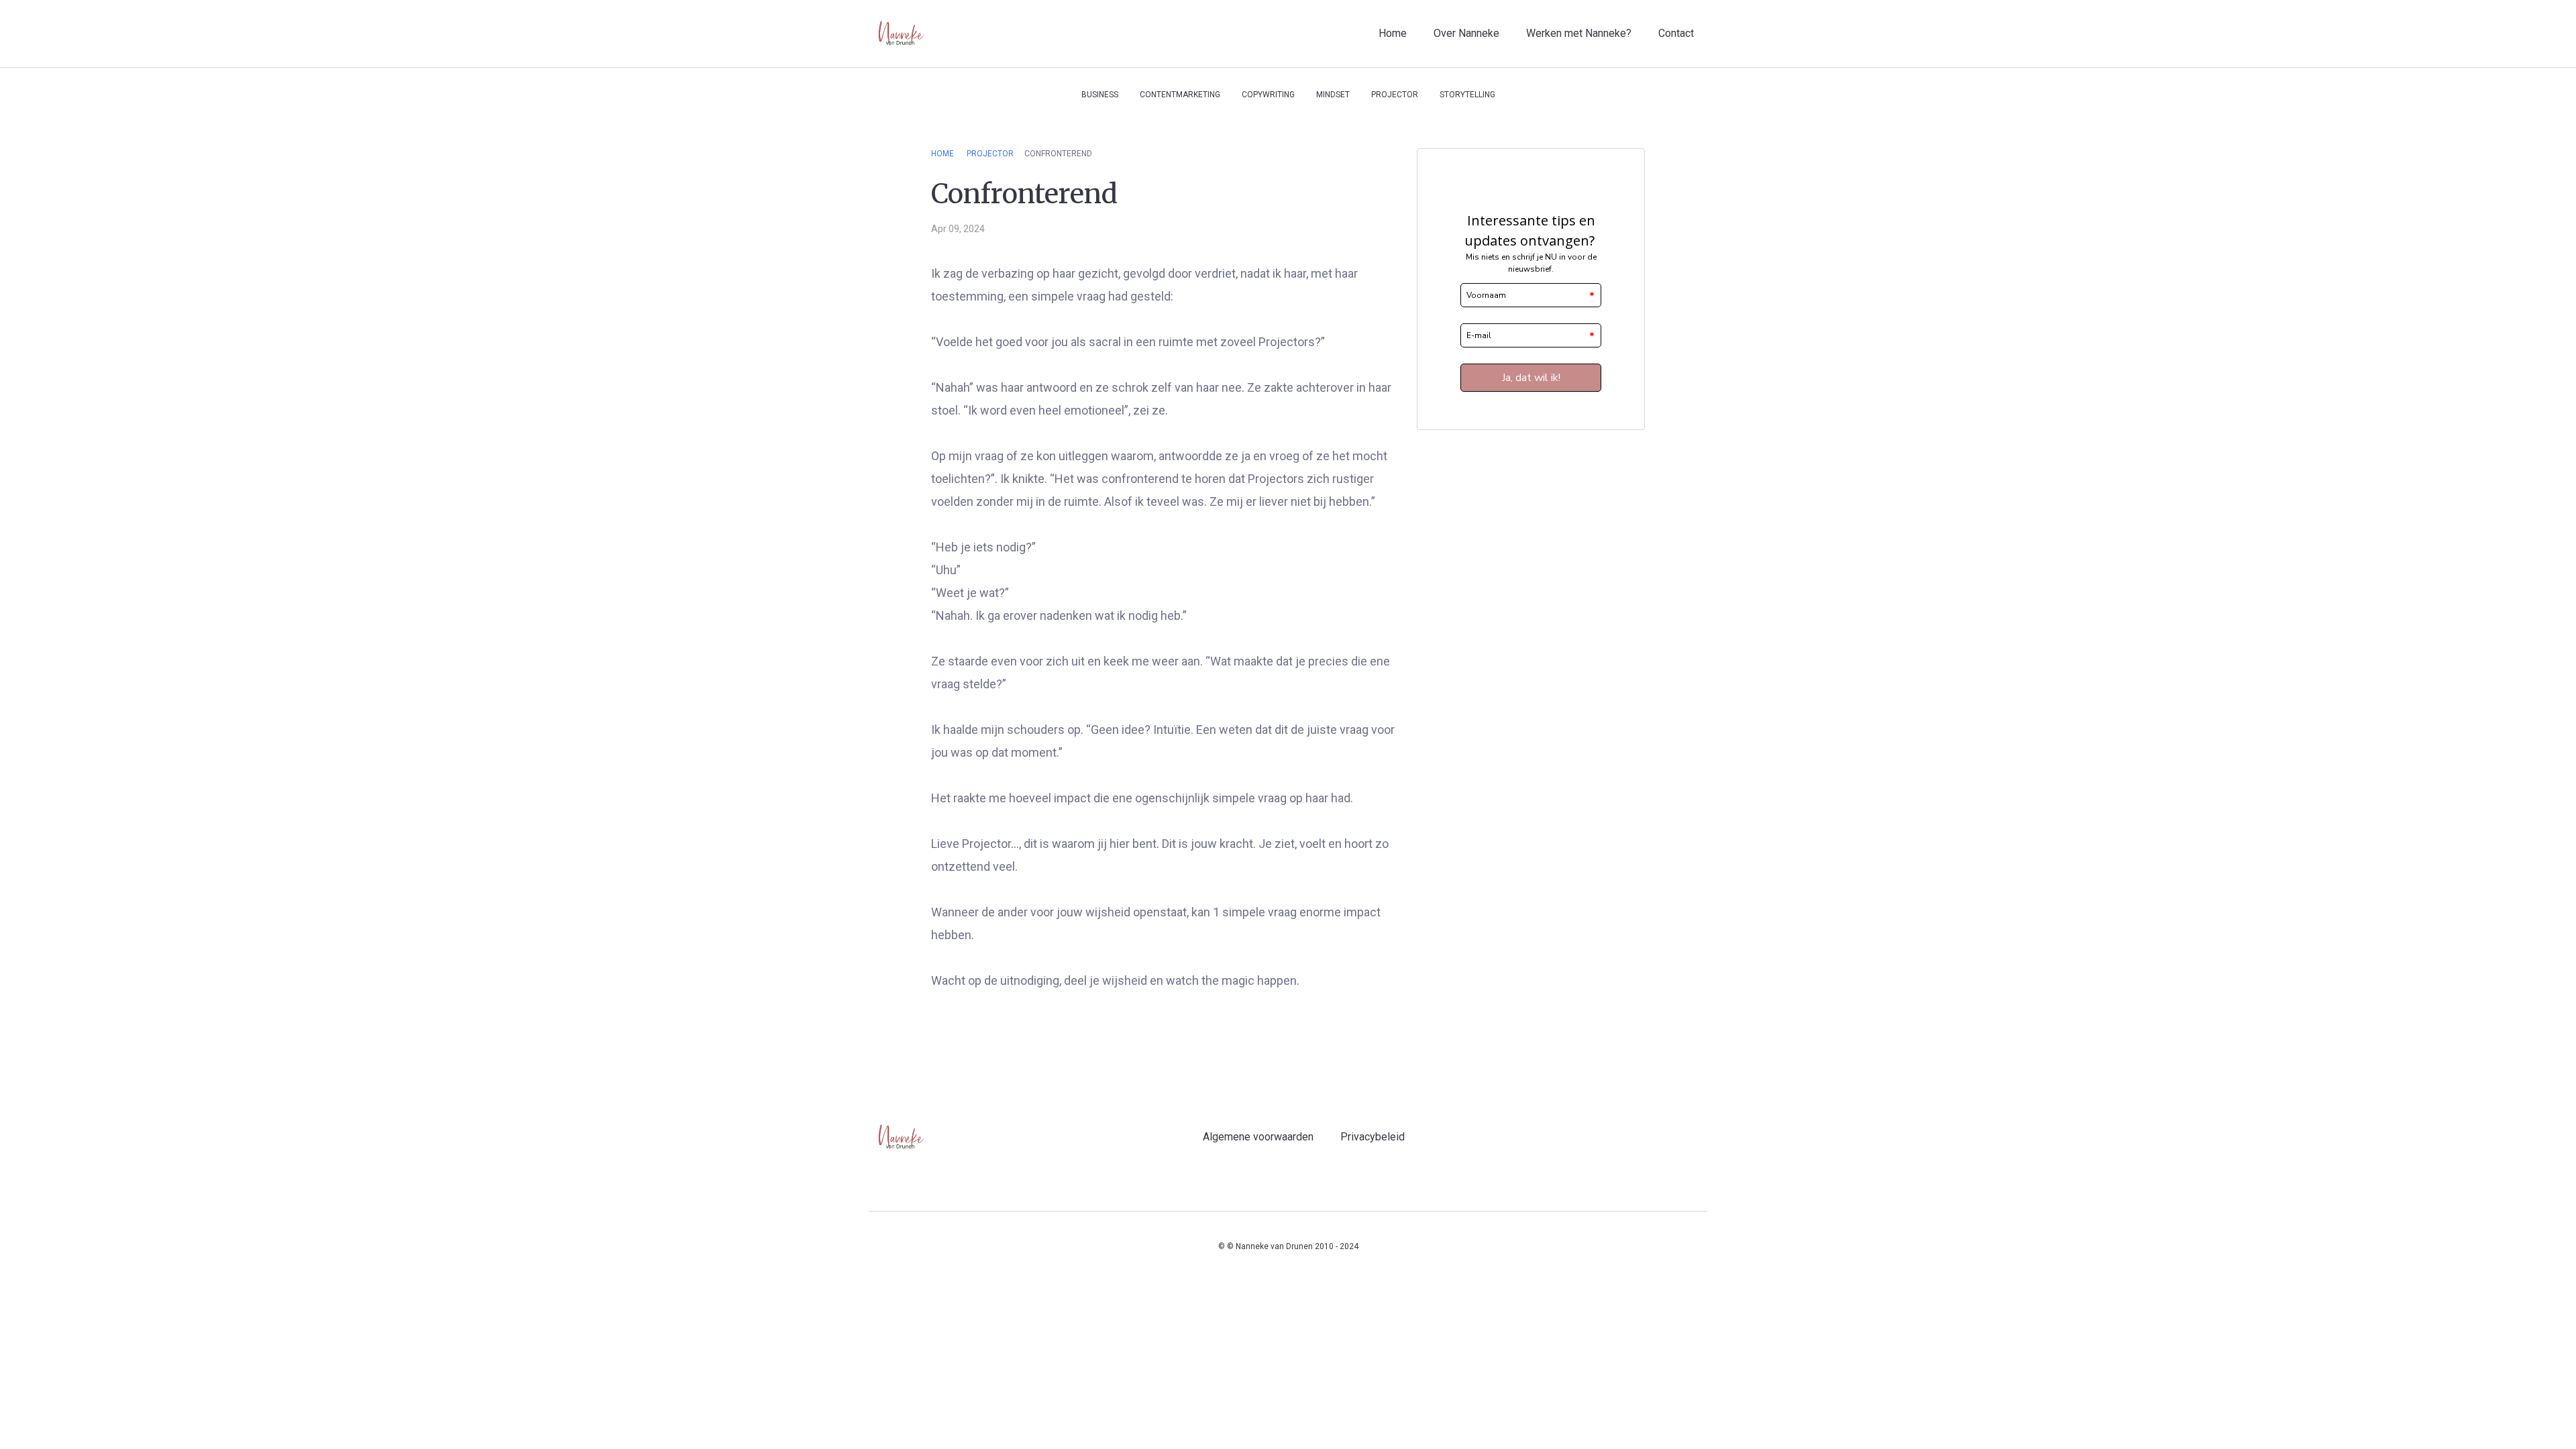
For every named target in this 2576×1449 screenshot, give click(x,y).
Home (1393, 33)
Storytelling (1467, 95)
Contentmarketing (1180, 95)
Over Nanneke (1466, 33)
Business (1100, 95)
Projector (1395, 95)
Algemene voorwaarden (1258, 1137)
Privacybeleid (1373, 1137)
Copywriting (1268, 95)
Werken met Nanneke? (1579, 33)
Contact (1676, 33)
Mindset (1333, 95)
